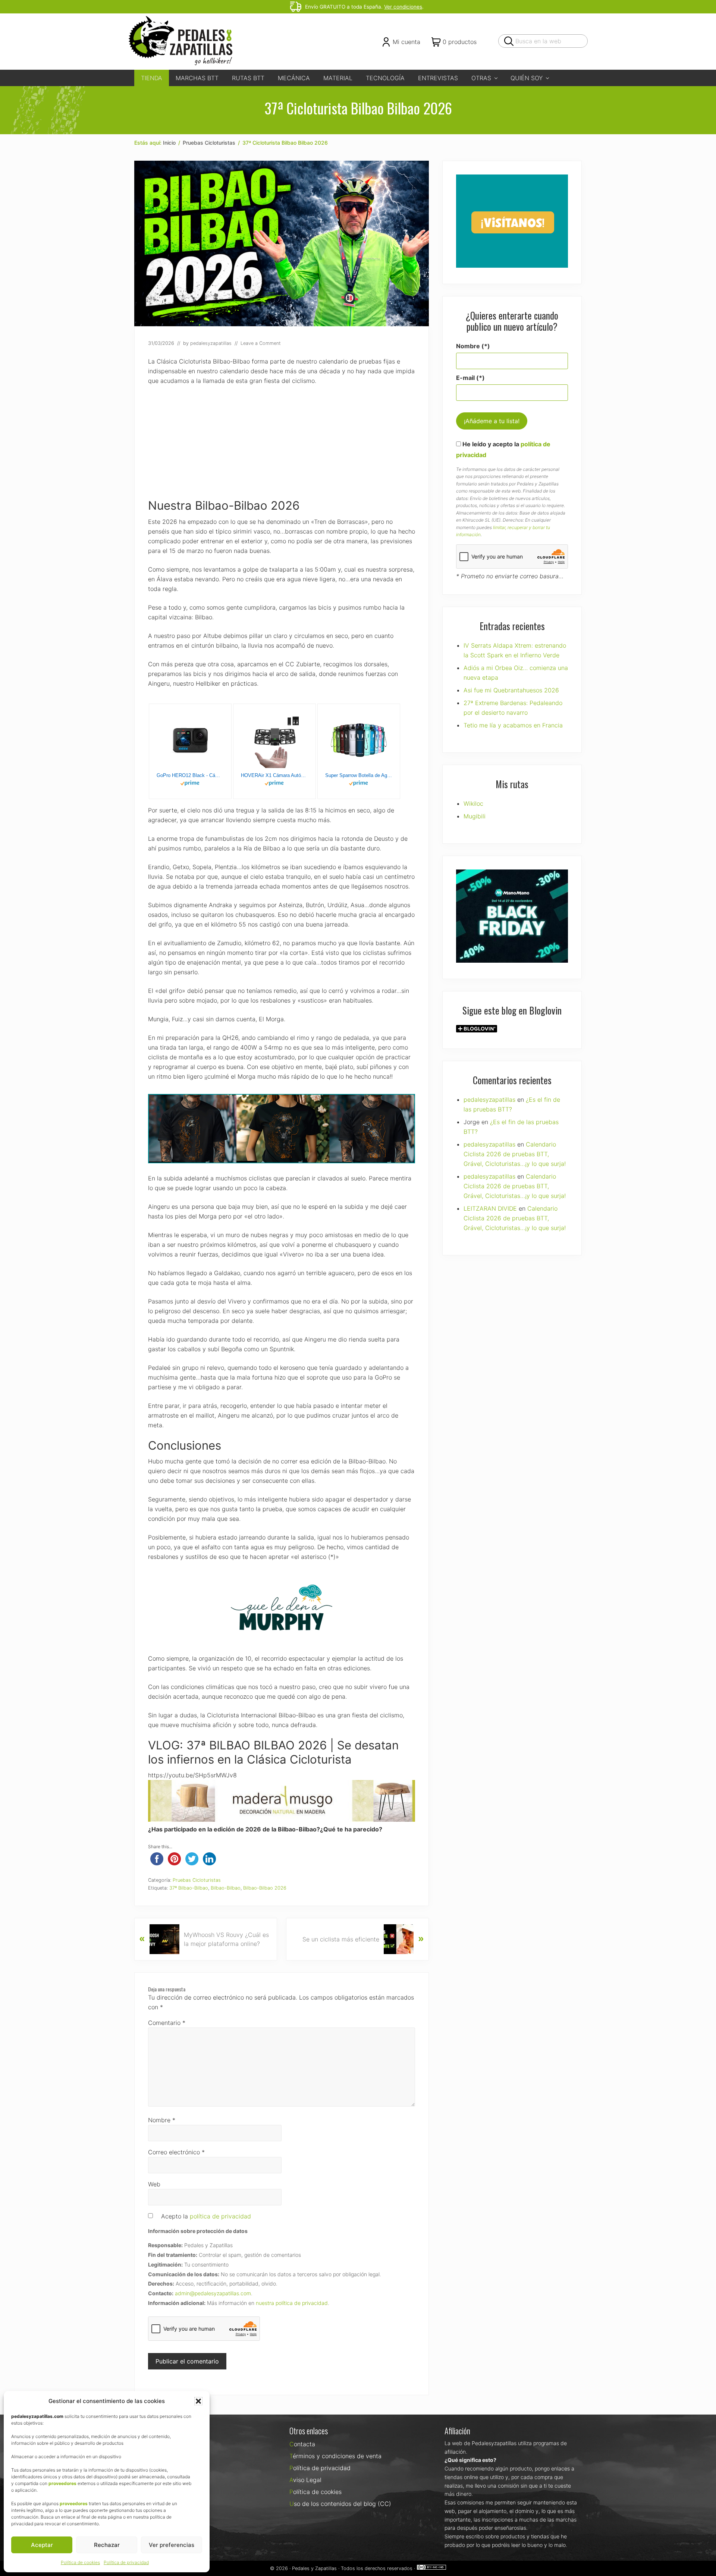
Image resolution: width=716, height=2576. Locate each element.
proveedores (62, 2483)
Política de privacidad (126, 2562)
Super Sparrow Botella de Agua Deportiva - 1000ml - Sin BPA (359, 775)
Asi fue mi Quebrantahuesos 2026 (511, 690)
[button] (198, 2401)
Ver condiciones (403, 7)
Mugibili (475, 816)
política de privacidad (220, 2216)
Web (154, 2184)
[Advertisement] (282, 447)
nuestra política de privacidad (292, 2303)
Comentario (167, 2023)
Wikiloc (473, 803)
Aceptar (42, 2545)
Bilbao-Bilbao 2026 (265, 1888)
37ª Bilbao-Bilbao (189, 1888)
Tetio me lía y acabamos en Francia (513, 725)
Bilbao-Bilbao (226, 1888)
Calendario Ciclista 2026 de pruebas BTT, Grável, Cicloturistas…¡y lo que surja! (515, 1154)
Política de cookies (80, 2562)
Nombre (162, 2120)
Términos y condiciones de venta (335, 2456)
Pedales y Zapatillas (314, 2568)
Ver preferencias (172, 2545)
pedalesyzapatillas (489, 1100)
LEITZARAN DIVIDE (490, 1208)
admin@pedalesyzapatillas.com (213, 2293)
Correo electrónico (176, 2152)
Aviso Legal (305, 2480)
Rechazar (107, 2545)
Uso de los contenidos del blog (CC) (340, 2504)
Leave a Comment (261, 343)
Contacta (302, 2444)
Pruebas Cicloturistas (197, 1880)
